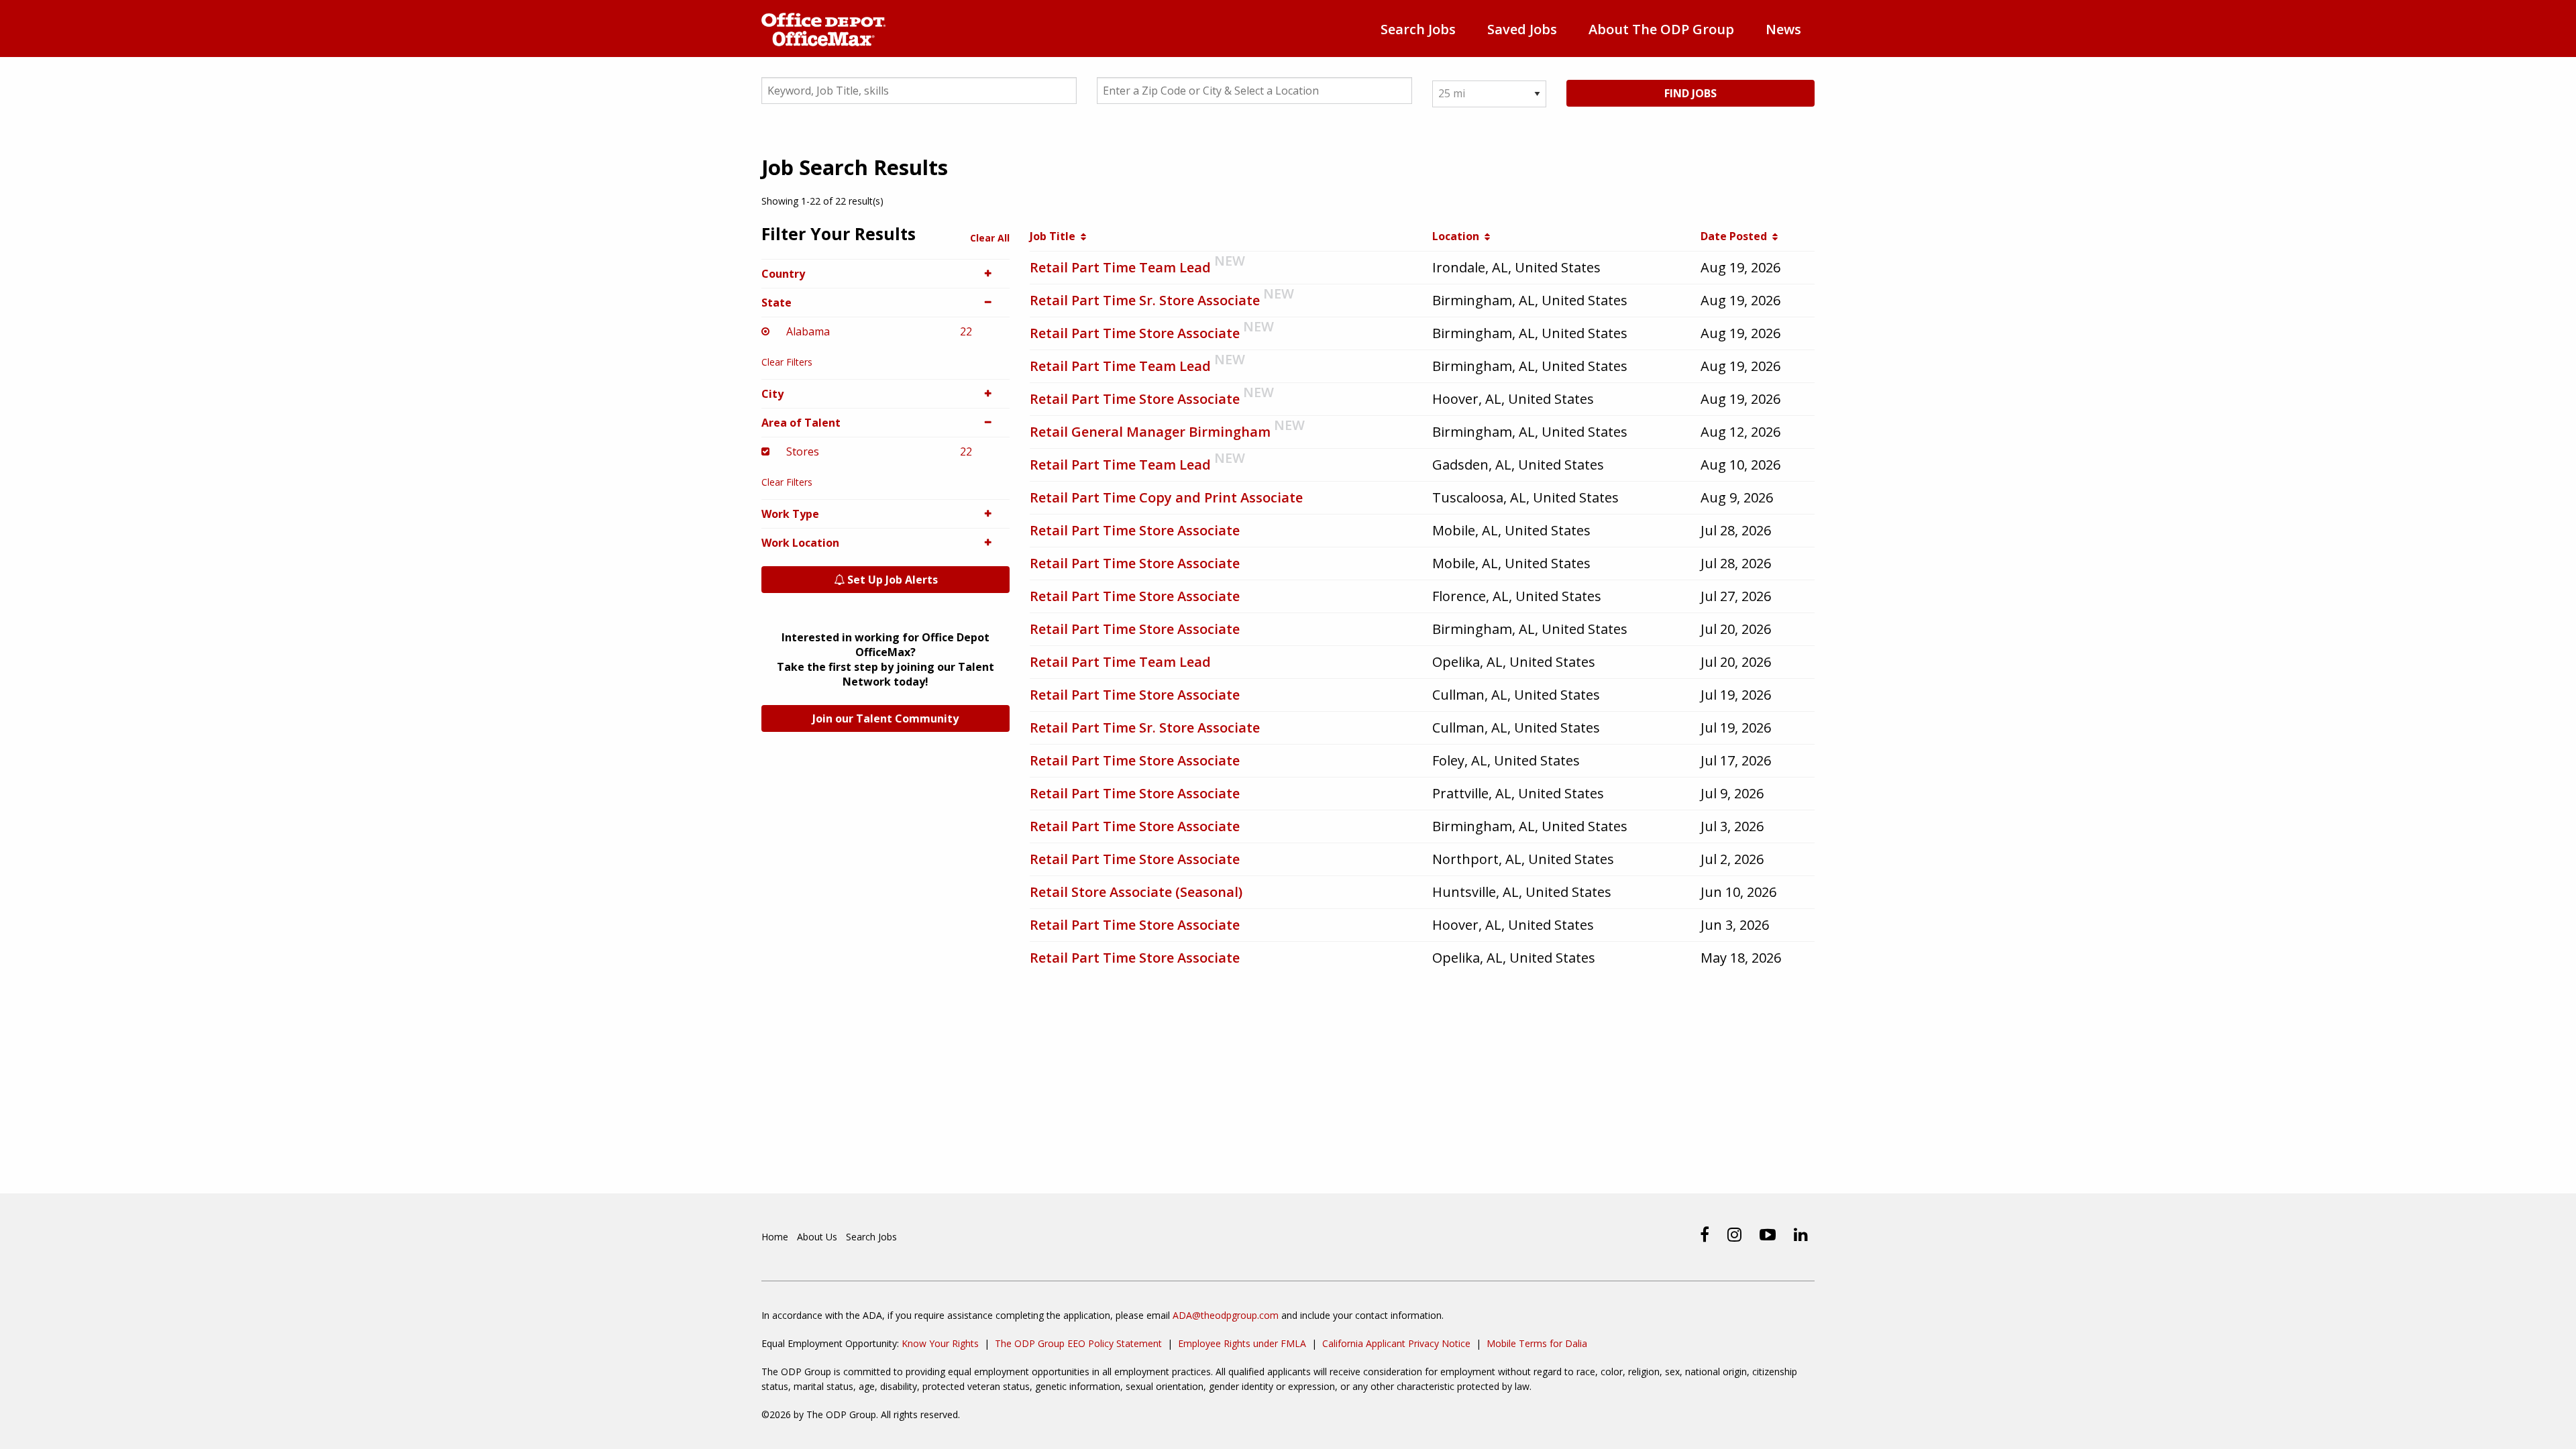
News (1783, 29)
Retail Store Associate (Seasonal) (1136, 892)
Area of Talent (801, 423)
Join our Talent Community (885, 718)
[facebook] (1705, 1234)
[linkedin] (1801, 1234)
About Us (817, 1237)
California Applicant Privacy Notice (1396, 1343)
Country (783, 274)
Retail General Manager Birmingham (1150, 432)
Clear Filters (787, 362)
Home (775, 1237)
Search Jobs (1418, 29)
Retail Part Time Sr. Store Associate (1145, 300)
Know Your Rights (940, 1343)
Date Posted (1736, 236)
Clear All (990, 238)
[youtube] (1768, 1234)
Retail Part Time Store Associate (1135, 333)
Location (1458, 236)
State (776, 303)
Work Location (800, 543)
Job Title (1055, 236)
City (772, 394)
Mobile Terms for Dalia (1537, 1343)
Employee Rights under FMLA (1242, 1343)
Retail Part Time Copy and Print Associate (1166, 497)
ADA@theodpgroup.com (1226, 1315)
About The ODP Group (1661, 29)
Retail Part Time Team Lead (1120, 267)
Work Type (790, 514)
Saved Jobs (1522, 29)
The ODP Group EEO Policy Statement (1078, 1343)
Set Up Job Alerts (891, 580)
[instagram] (1734, 1234)
